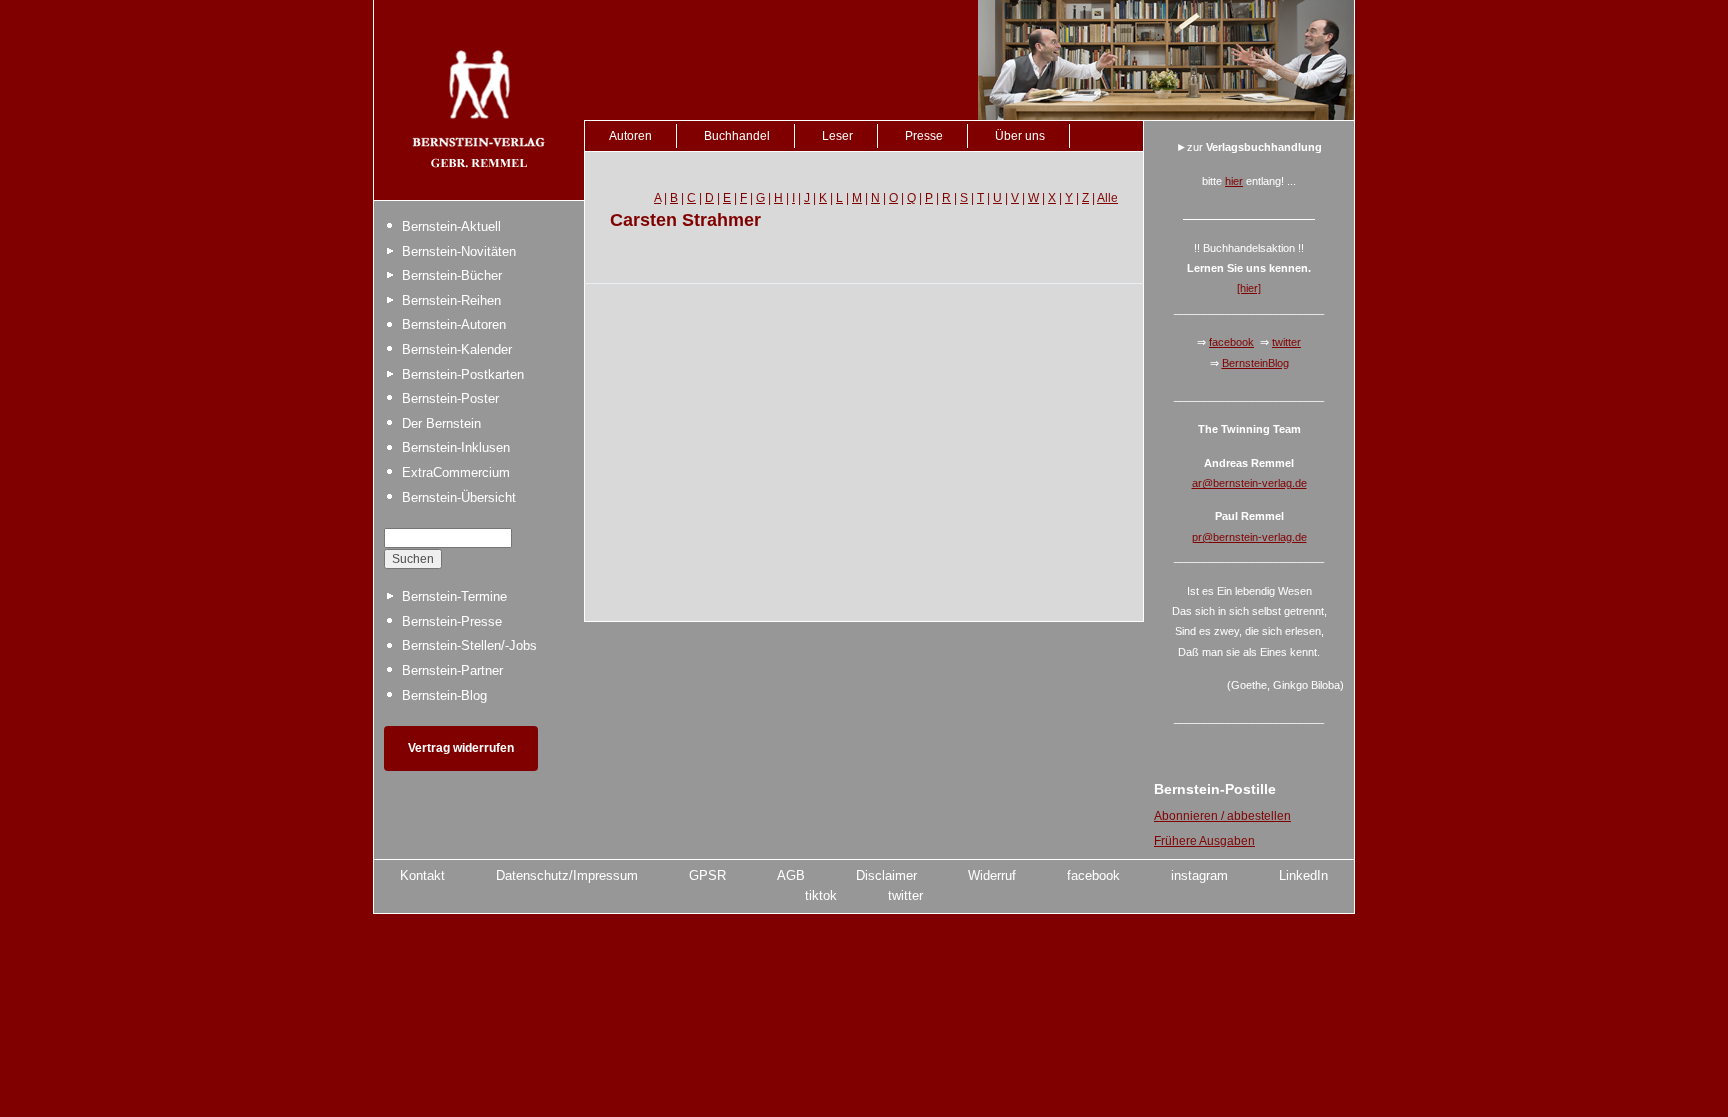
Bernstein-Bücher (452, 275)
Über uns (1020, 136)
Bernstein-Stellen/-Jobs (469, 645)
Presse (924, 136)
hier (1234, 181)
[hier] (1249, 288)
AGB (791, 875)
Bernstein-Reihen (451, 300)
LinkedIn (1303, 875)
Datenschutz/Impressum (567, 875)
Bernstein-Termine (454, 596)
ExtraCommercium (456, 472)
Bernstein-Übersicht (459, 497)
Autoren (630, 136)
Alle (1107, 198)
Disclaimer (886, 875)
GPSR (707, 875)
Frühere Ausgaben (1204, 841)
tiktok (821, 895)
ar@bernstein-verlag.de (1249, 483)
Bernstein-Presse (452, 621)
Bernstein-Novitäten (459, 251)
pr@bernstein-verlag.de (1249, 537)
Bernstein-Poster (450, 398)
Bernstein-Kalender (457, 349)
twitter (1286, 342)
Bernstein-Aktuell (451, 226)
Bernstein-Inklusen (456, 447)
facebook (1231, 342)
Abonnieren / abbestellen (1222, 816)
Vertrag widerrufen (461, 748)
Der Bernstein (441, 423)
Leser (837, 136)
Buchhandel (737, 136)
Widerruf (992, 875)
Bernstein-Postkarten (463, 374)
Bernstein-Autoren (454, 324)
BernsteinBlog (1255, 363)
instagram (1199, 875)
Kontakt (422, 875)
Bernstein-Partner (452, 670)
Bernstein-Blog (444, 695)
